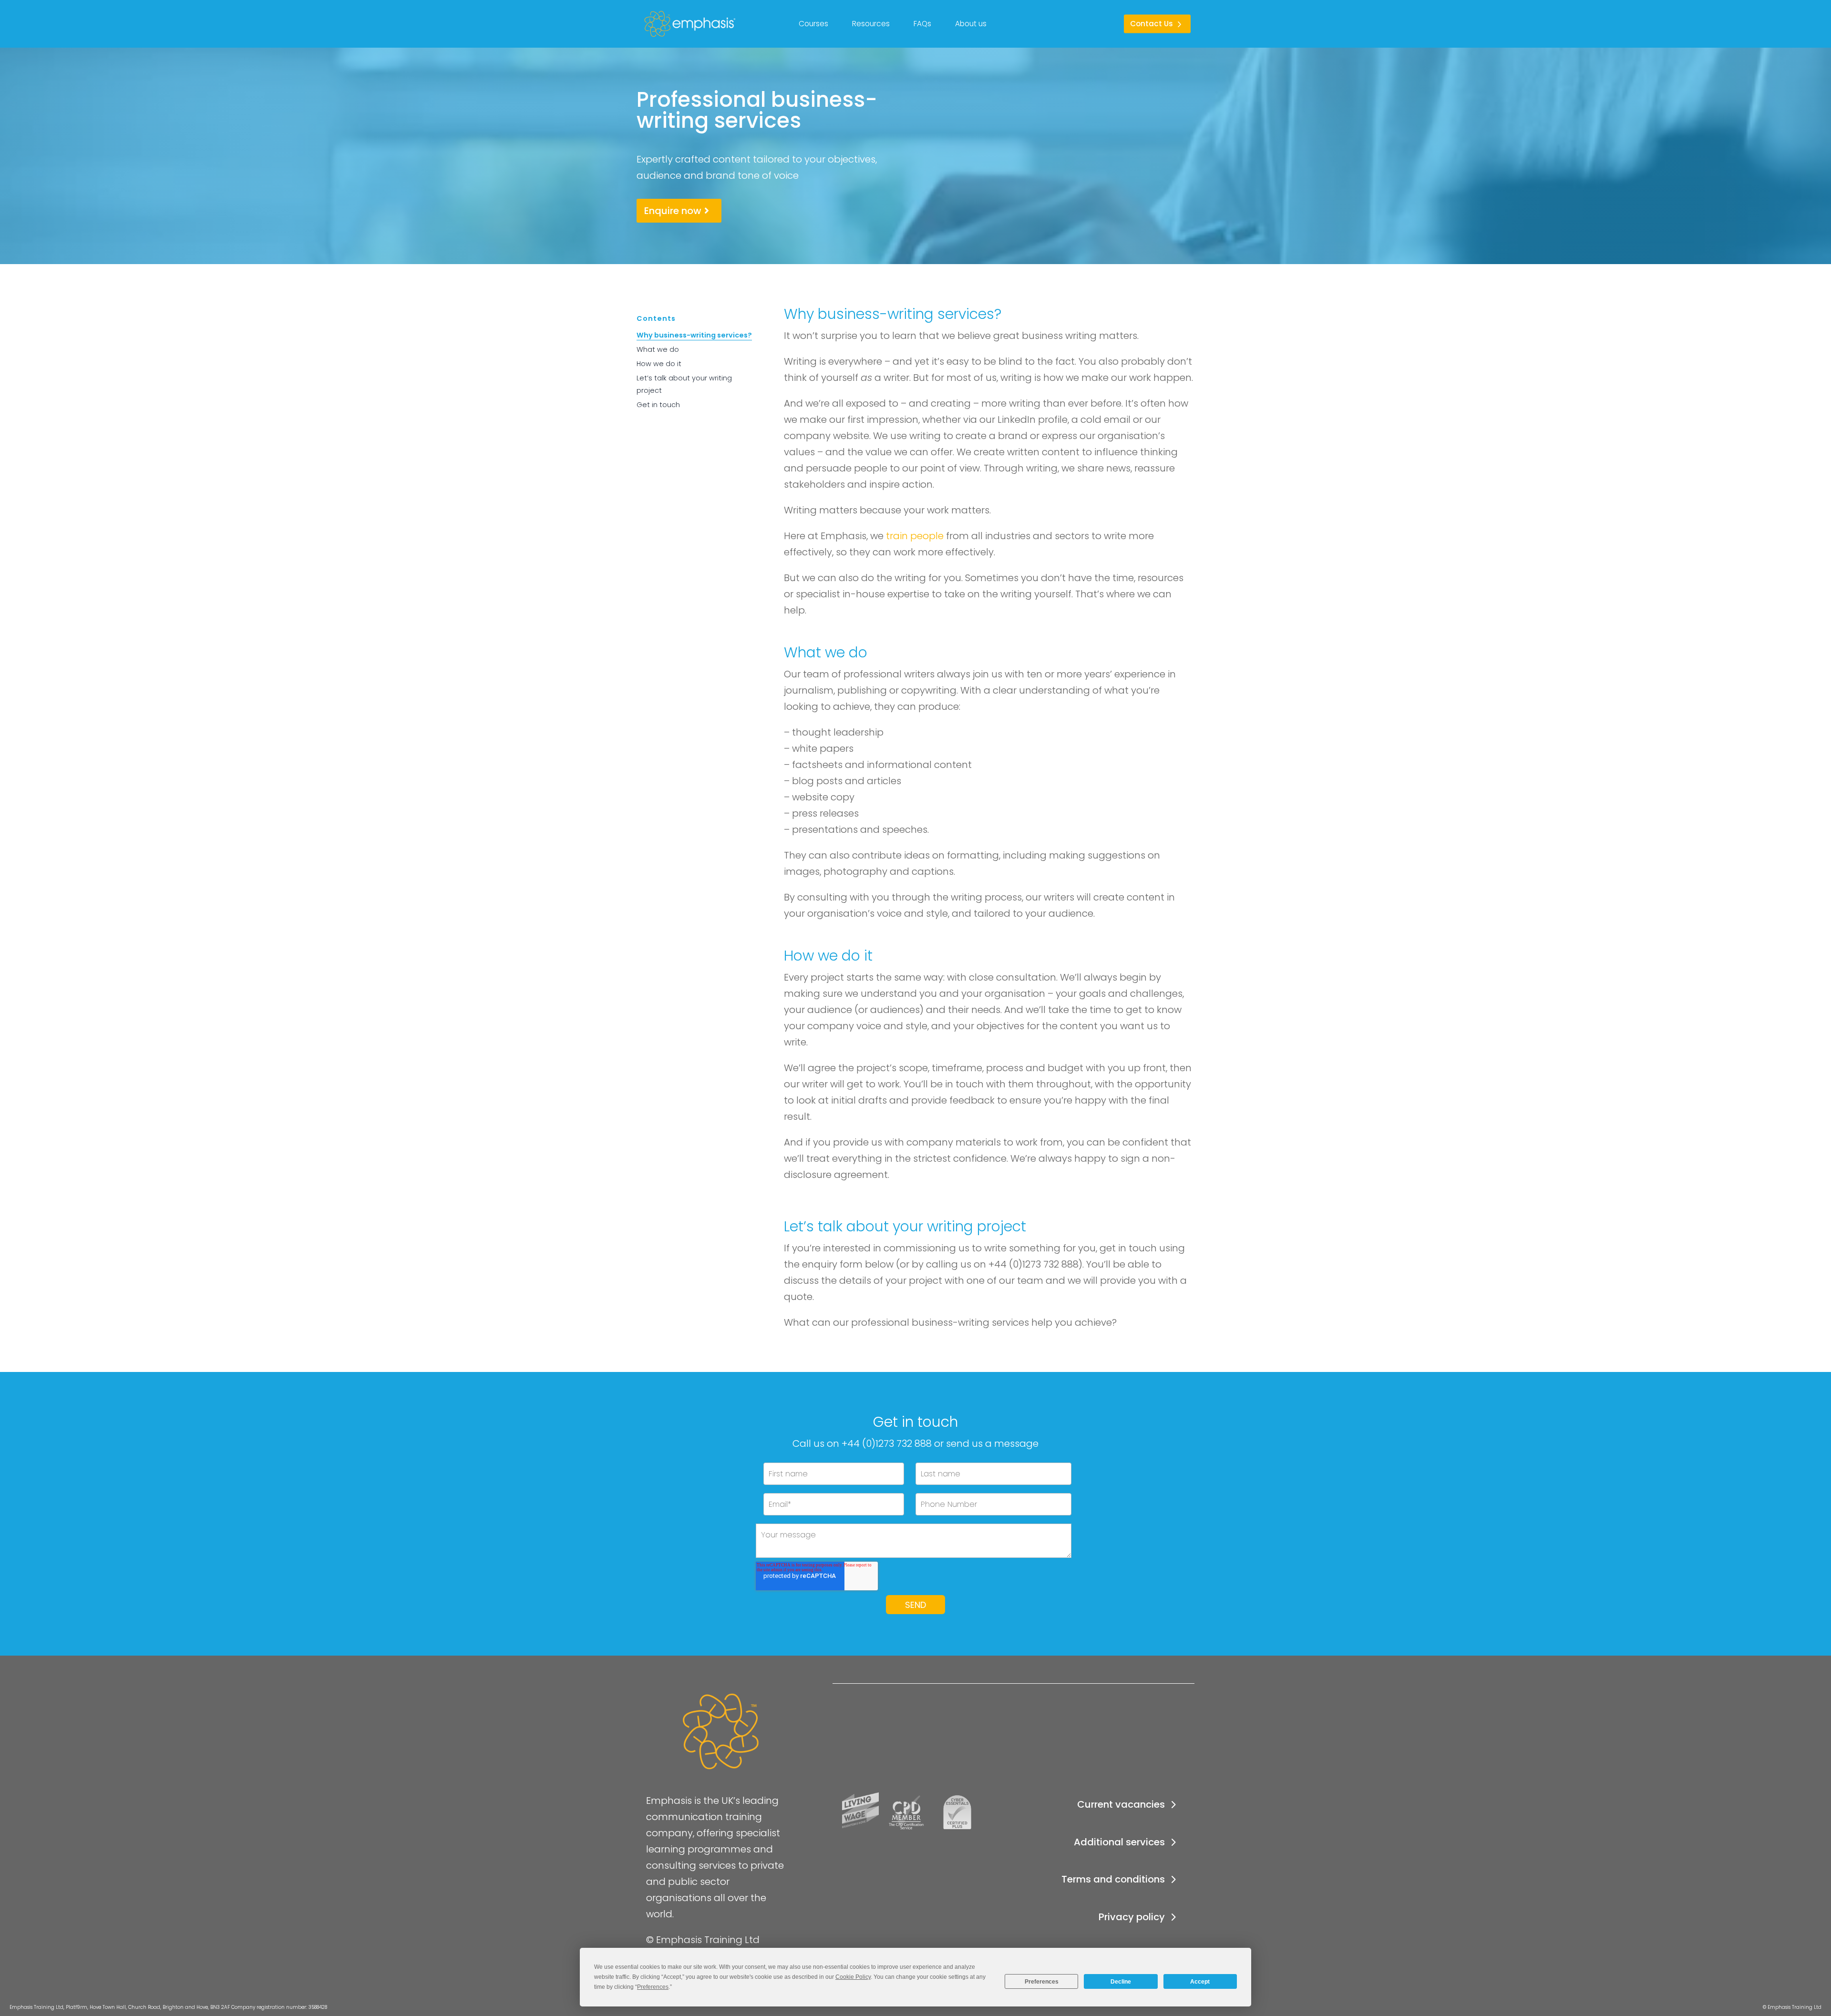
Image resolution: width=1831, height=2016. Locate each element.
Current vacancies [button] (1121, 1804)
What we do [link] (658, 349)
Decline (1121, 1982)
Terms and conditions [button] (1113, 1879)
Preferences (1042, 1982)
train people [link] (915, 536)
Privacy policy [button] (1132, 1917)
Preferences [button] (653, 1987)
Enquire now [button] (673, 211)
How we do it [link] (659, 364)
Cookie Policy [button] (853, 1977)
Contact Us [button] (1152, 24)
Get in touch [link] (658, 405)
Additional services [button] (1119, 1842)
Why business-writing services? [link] (694, 335)
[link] (651, 24)
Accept (1200, 1982)
